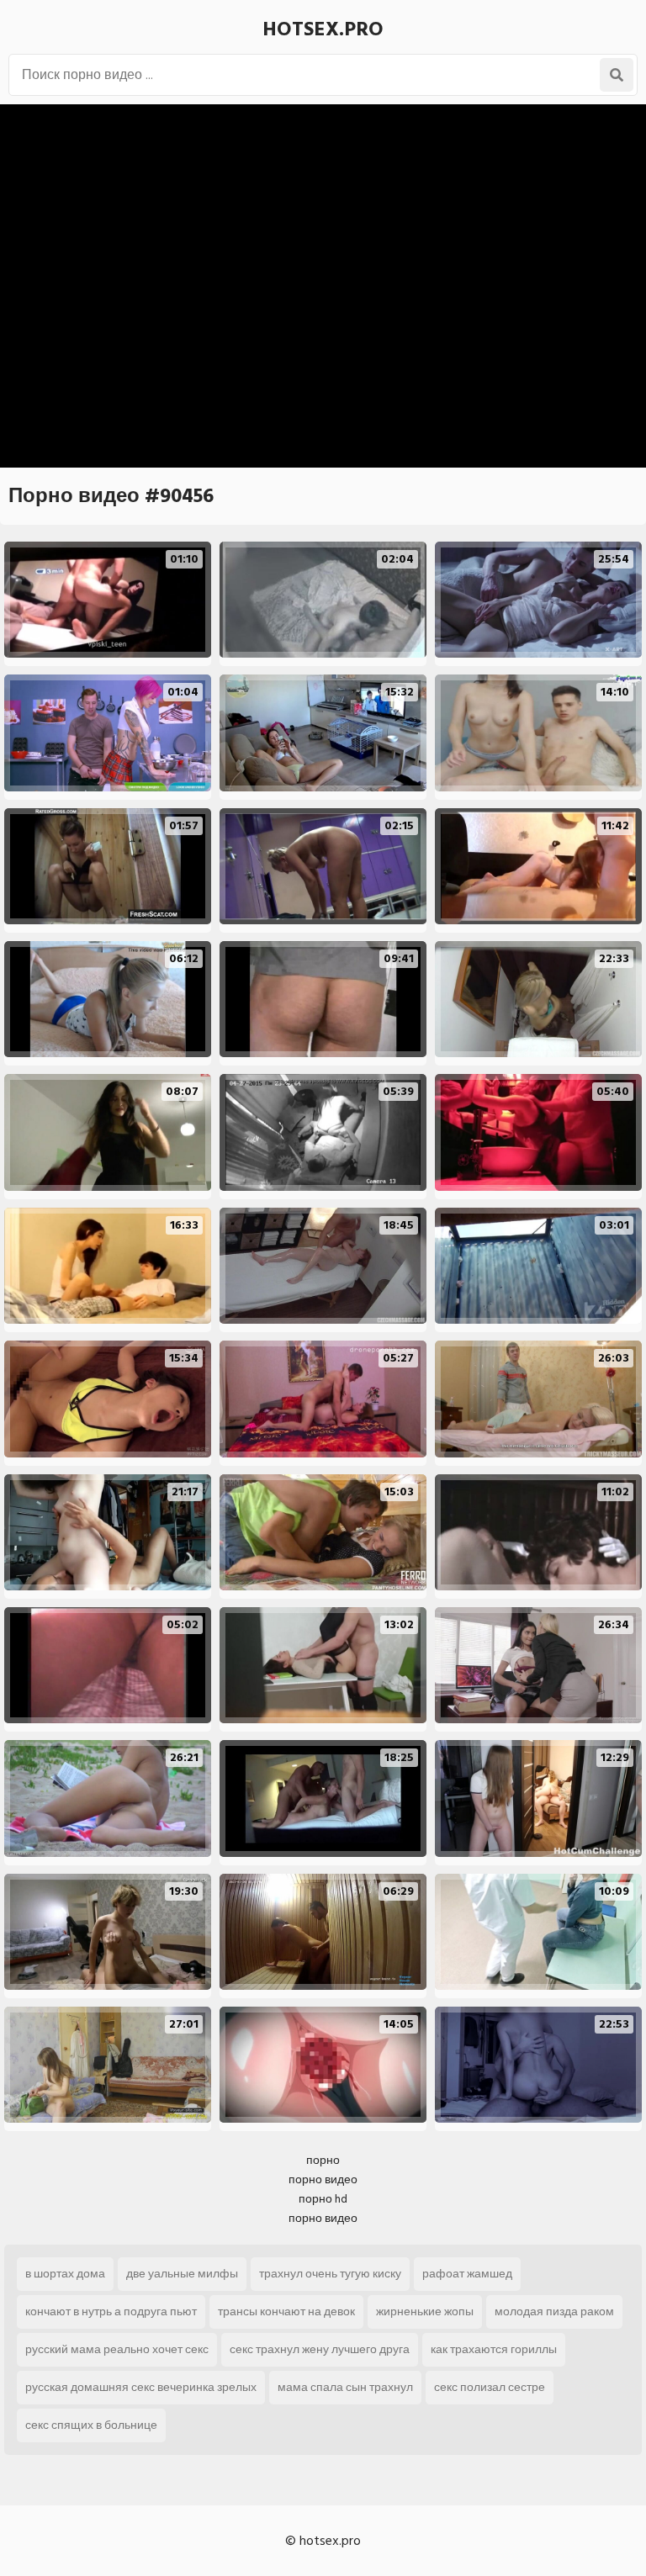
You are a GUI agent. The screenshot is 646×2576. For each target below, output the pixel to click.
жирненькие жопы (425, 2312)
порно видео (323, 2179)
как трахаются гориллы (494, 2349)
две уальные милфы (182, 2274)
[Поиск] (617, 75)
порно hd (323, 2199)
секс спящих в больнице (91, 2425)
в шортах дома (65, 2274)
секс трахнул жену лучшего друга (320, 2349)
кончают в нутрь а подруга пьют (111, 2312)
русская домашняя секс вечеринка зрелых (141, 2387)
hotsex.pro (323, 29)
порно (323, 2160)
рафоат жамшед (467, 2274)
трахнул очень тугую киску (330, 2274)
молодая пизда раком (554, 2312)
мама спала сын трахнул (345, 2387)
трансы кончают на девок (286, 2312)
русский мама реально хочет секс (117, 2349)
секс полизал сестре (490, 2387)
